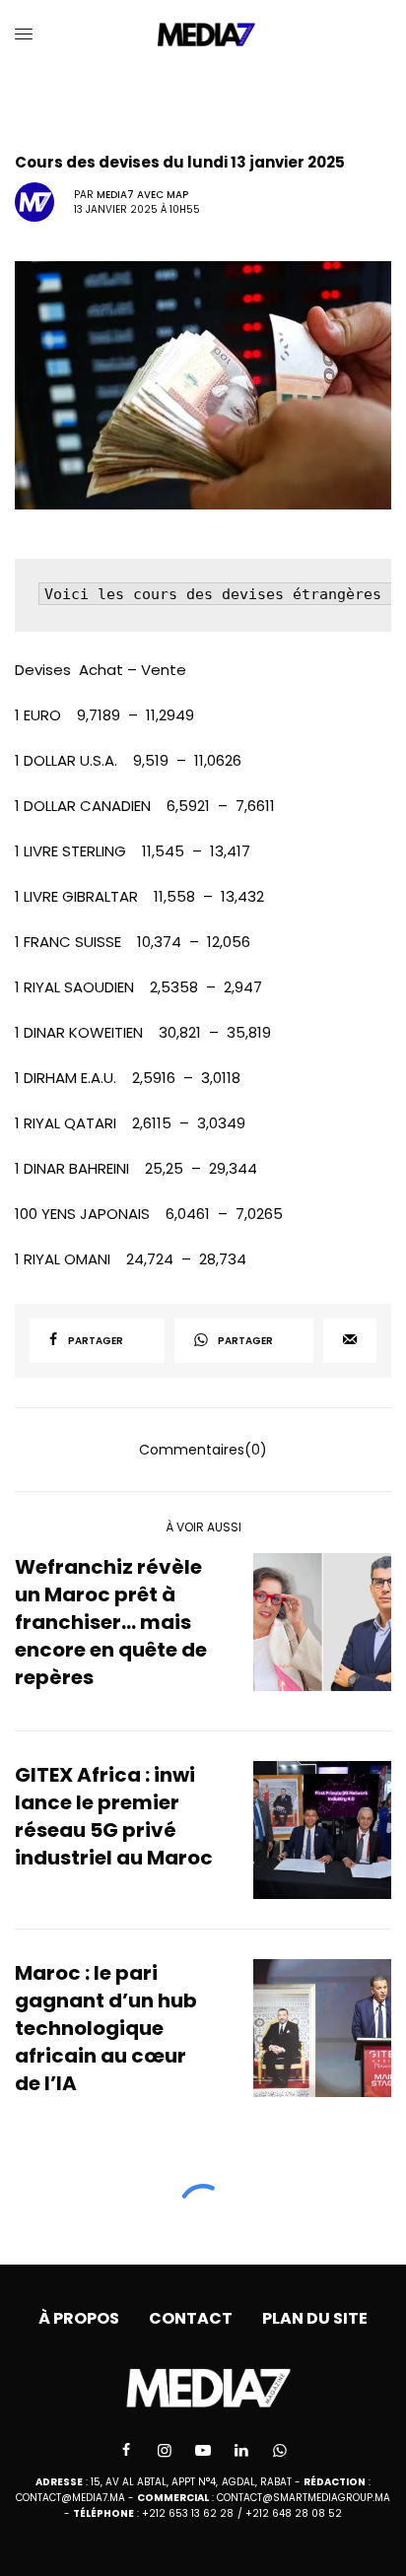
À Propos (79, 2318)
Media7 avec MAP (142, 195)
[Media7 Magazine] (203, 34)
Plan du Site (315, 2318)
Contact (191, 2318)
